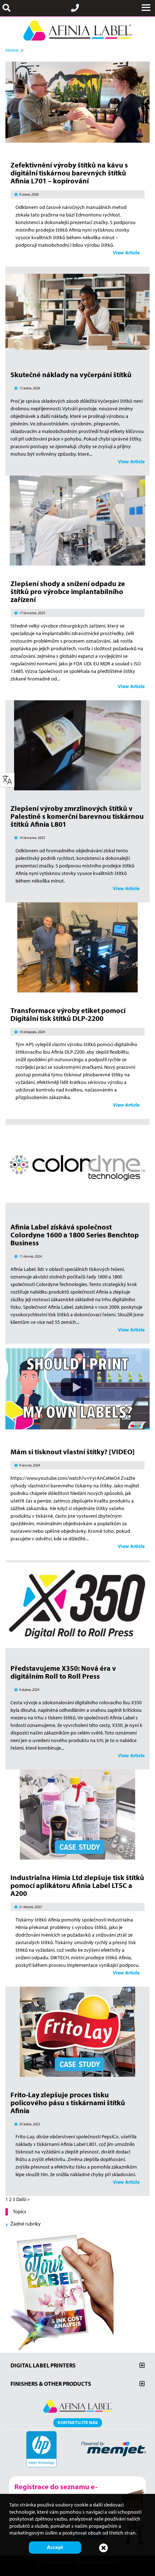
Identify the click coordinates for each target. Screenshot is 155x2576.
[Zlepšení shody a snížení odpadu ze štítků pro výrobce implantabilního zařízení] (77, 562)
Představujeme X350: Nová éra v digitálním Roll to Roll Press (63, 1672)
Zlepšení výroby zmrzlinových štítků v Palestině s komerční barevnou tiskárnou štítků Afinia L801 (77, 816)
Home (12, 50)
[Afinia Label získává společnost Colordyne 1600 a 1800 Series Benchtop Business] (77, 1205)
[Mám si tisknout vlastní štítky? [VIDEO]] (77, 1430)
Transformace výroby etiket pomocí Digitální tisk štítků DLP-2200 (68, 1014)
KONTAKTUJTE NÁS (78, 2422)
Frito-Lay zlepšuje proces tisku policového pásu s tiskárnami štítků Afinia (68, 2102)
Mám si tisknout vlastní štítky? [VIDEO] (72, 1452)
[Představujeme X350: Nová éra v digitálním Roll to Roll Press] (77, 1646)
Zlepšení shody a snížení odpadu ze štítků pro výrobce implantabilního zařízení (68, 591)
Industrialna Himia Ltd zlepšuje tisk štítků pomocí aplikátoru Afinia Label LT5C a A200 (77, 1885)
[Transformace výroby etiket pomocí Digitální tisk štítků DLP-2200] (77, 988)
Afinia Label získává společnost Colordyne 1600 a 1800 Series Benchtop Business (75, 1235)
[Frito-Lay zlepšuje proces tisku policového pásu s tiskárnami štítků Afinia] (77, 2073)
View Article (126, 253)
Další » (23, 2199)
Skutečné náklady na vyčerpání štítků (71, 374)
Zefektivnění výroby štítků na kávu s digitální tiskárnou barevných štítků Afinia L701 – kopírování (69, 173)
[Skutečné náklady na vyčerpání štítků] (77, 353)
